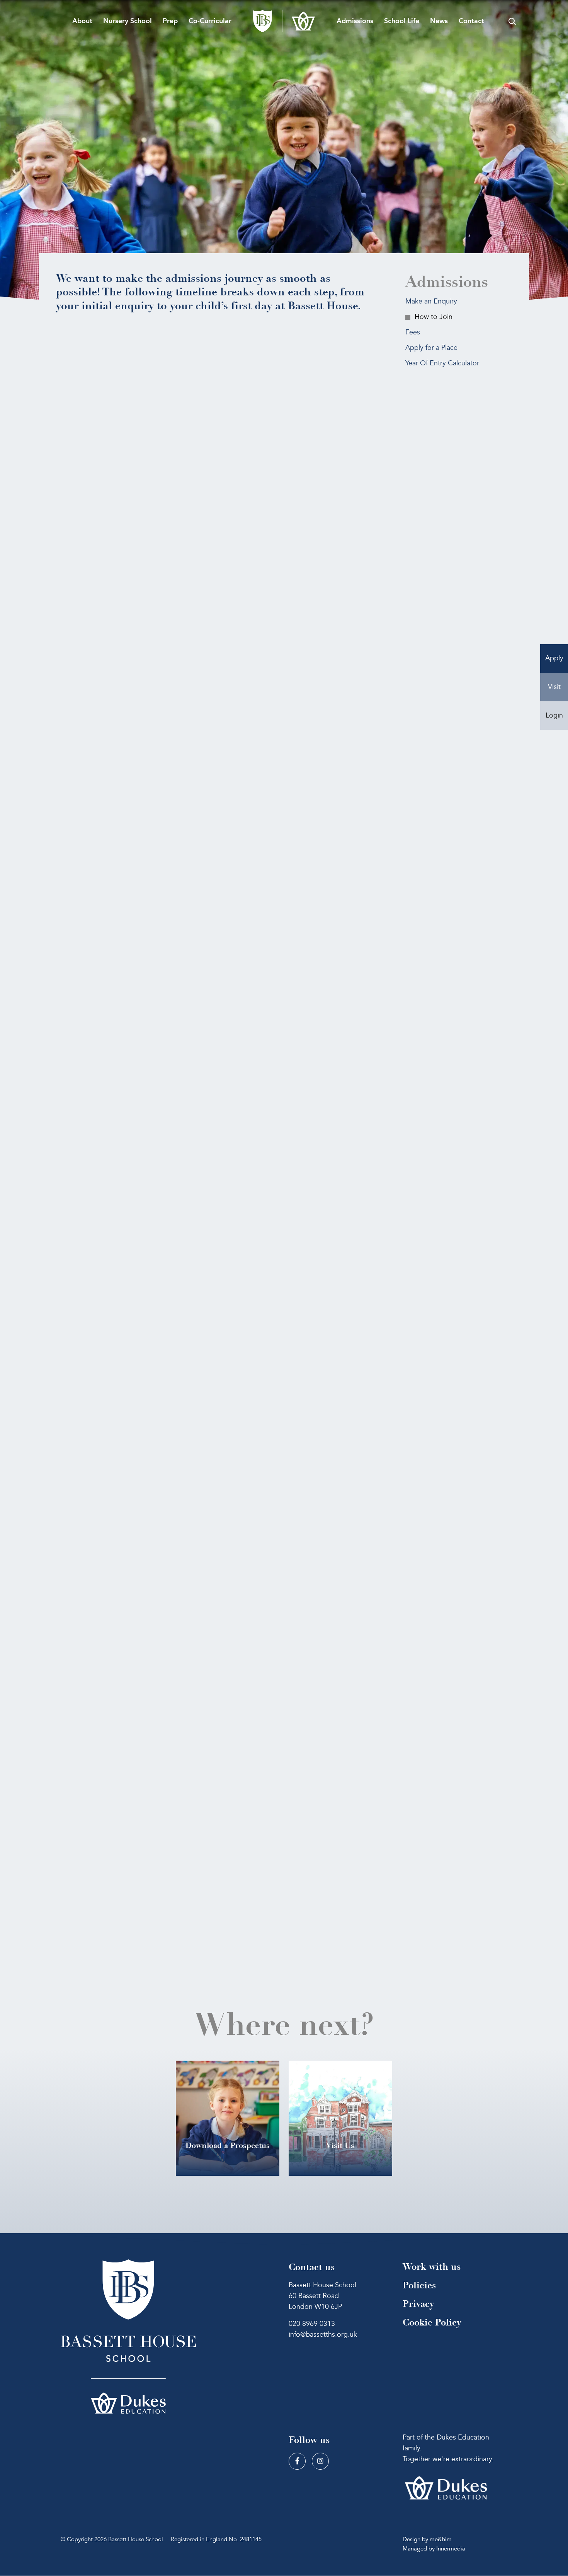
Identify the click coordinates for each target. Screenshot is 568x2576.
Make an (431, 301)
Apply (554, 658)
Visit (554, 687)
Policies (419, 2285)
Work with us (432, 2267)
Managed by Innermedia (434, 2549)
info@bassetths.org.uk (323, 2335)
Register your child (114, 653)
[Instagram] (320, 2462)
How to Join (434, 317)
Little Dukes (166, 1880)
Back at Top (211, 1512)
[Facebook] (297, 2462)
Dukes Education (193, 1569)
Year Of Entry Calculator (442, 363)
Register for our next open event (131, 494)
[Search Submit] (512, 21)
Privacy (418, 2304)
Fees (413, 332)
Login (554, 715)
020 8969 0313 (312, 2324)
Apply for (431, 348)
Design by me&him (427, 2540)
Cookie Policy (432, 2323)
